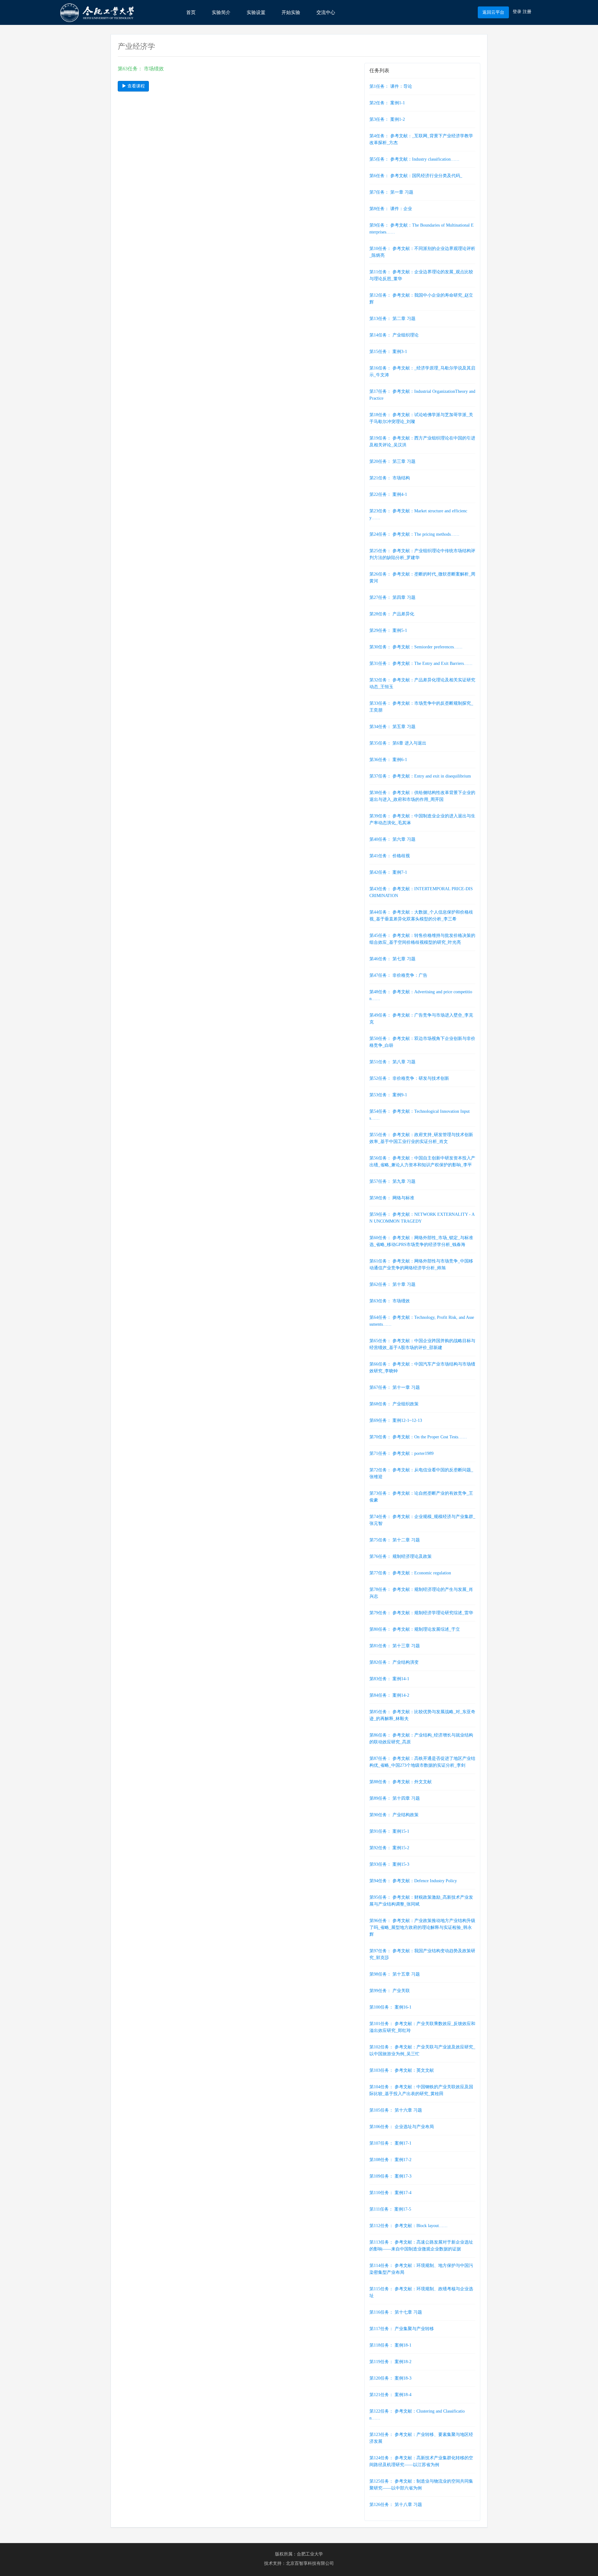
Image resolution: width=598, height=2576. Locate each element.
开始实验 (291, 12)
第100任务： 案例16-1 (390, 2007)
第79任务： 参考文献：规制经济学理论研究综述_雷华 (421, 1613)
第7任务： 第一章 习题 (391, 192)
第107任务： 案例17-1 (390, 2143)
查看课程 (135, 86)
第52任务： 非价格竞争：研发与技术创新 (409, 1078)
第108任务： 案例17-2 (390, 2160)
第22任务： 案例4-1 (388, 494)
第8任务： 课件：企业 (391, 209)
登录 (517, 12)
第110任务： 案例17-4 (390, 2193)
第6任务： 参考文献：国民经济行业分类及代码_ (416, 176)
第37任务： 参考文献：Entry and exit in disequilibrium (420, 776)
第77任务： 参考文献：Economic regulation (410, 1573)
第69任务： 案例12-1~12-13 (396, 1420)
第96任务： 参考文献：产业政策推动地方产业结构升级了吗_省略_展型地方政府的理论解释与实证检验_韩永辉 (422, 1927)
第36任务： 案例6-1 (388, 760)
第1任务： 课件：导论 (391, 86)
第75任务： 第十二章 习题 (395, 1540)
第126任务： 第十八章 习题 (396, 2505)
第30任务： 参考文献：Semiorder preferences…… (416, 647)
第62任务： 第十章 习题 (392, 1284)
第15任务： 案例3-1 (388, 352)
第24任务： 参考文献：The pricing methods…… (414, 534)
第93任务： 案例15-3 (389, 1864)
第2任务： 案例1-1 (387, 103)
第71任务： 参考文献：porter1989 (401, 1453)
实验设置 (256, 12)
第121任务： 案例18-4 (390, 2395)
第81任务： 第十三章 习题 (395, 1646)
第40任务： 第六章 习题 (392, 839)
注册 (527, 12)
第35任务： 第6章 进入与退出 (398, 743)
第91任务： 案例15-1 (389, 1831)
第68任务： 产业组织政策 (394, 1404)
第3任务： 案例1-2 (387, 119)
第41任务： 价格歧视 (390, 856)
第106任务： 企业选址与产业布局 (402, 2127)
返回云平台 (493, 12)
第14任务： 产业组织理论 (394, 335)
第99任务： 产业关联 (390, 1991)
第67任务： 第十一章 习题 (395, 1387)
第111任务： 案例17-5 (390, 2209)
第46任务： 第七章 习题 (392, 959)
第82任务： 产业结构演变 (394, 1662)
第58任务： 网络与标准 (392, 1198)
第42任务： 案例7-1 (388, 872)
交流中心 (326, 12)
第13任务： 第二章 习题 (392, 319)
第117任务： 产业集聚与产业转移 (402, 2329)
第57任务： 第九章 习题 (392, 1181)
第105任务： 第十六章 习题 (396, 2110)
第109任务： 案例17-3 (390, 2176)
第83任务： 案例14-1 (389, 1679)
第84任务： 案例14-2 (389, 1695)
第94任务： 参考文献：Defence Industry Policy (413, 1881)
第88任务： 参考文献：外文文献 (401, 1782)
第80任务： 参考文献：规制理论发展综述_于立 (415, 1629)
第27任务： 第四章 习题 (392, 597)
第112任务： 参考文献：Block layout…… (408, 2226)
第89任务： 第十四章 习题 (395, 1798)
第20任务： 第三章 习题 (392, 461)
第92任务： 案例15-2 (389, 1848)
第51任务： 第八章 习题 (392, 1062)
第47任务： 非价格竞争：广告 (398, 975)
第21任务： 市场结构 (390, 478)
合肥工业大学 (310, 2554)
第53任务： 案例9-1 (388, 1095)
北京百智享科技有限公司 (310, 2563)
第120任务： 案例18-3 (390, 2378)
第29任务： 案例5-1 (388, 630)
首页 (191, 12)
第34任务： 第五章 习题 (392, 727)
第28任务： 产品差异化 (392, 614)
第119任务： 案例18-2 (390, 2362)
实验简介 (221, 12)
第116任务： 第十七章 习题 (396, 2312)
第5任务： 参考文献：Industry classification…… (414, 159)
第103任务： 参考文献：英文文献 (402, 2070)
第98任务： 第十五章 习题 (395, 1974)
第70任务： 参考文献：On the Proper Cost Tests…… (418, 1437)
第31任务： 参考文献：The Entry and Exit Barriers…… (421, 663)
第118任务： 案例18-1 (390, 2345)
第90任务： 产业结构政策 (394, 1815)
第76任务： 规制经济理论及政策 (401, 1556)
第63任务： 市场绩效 (390, 1301)
